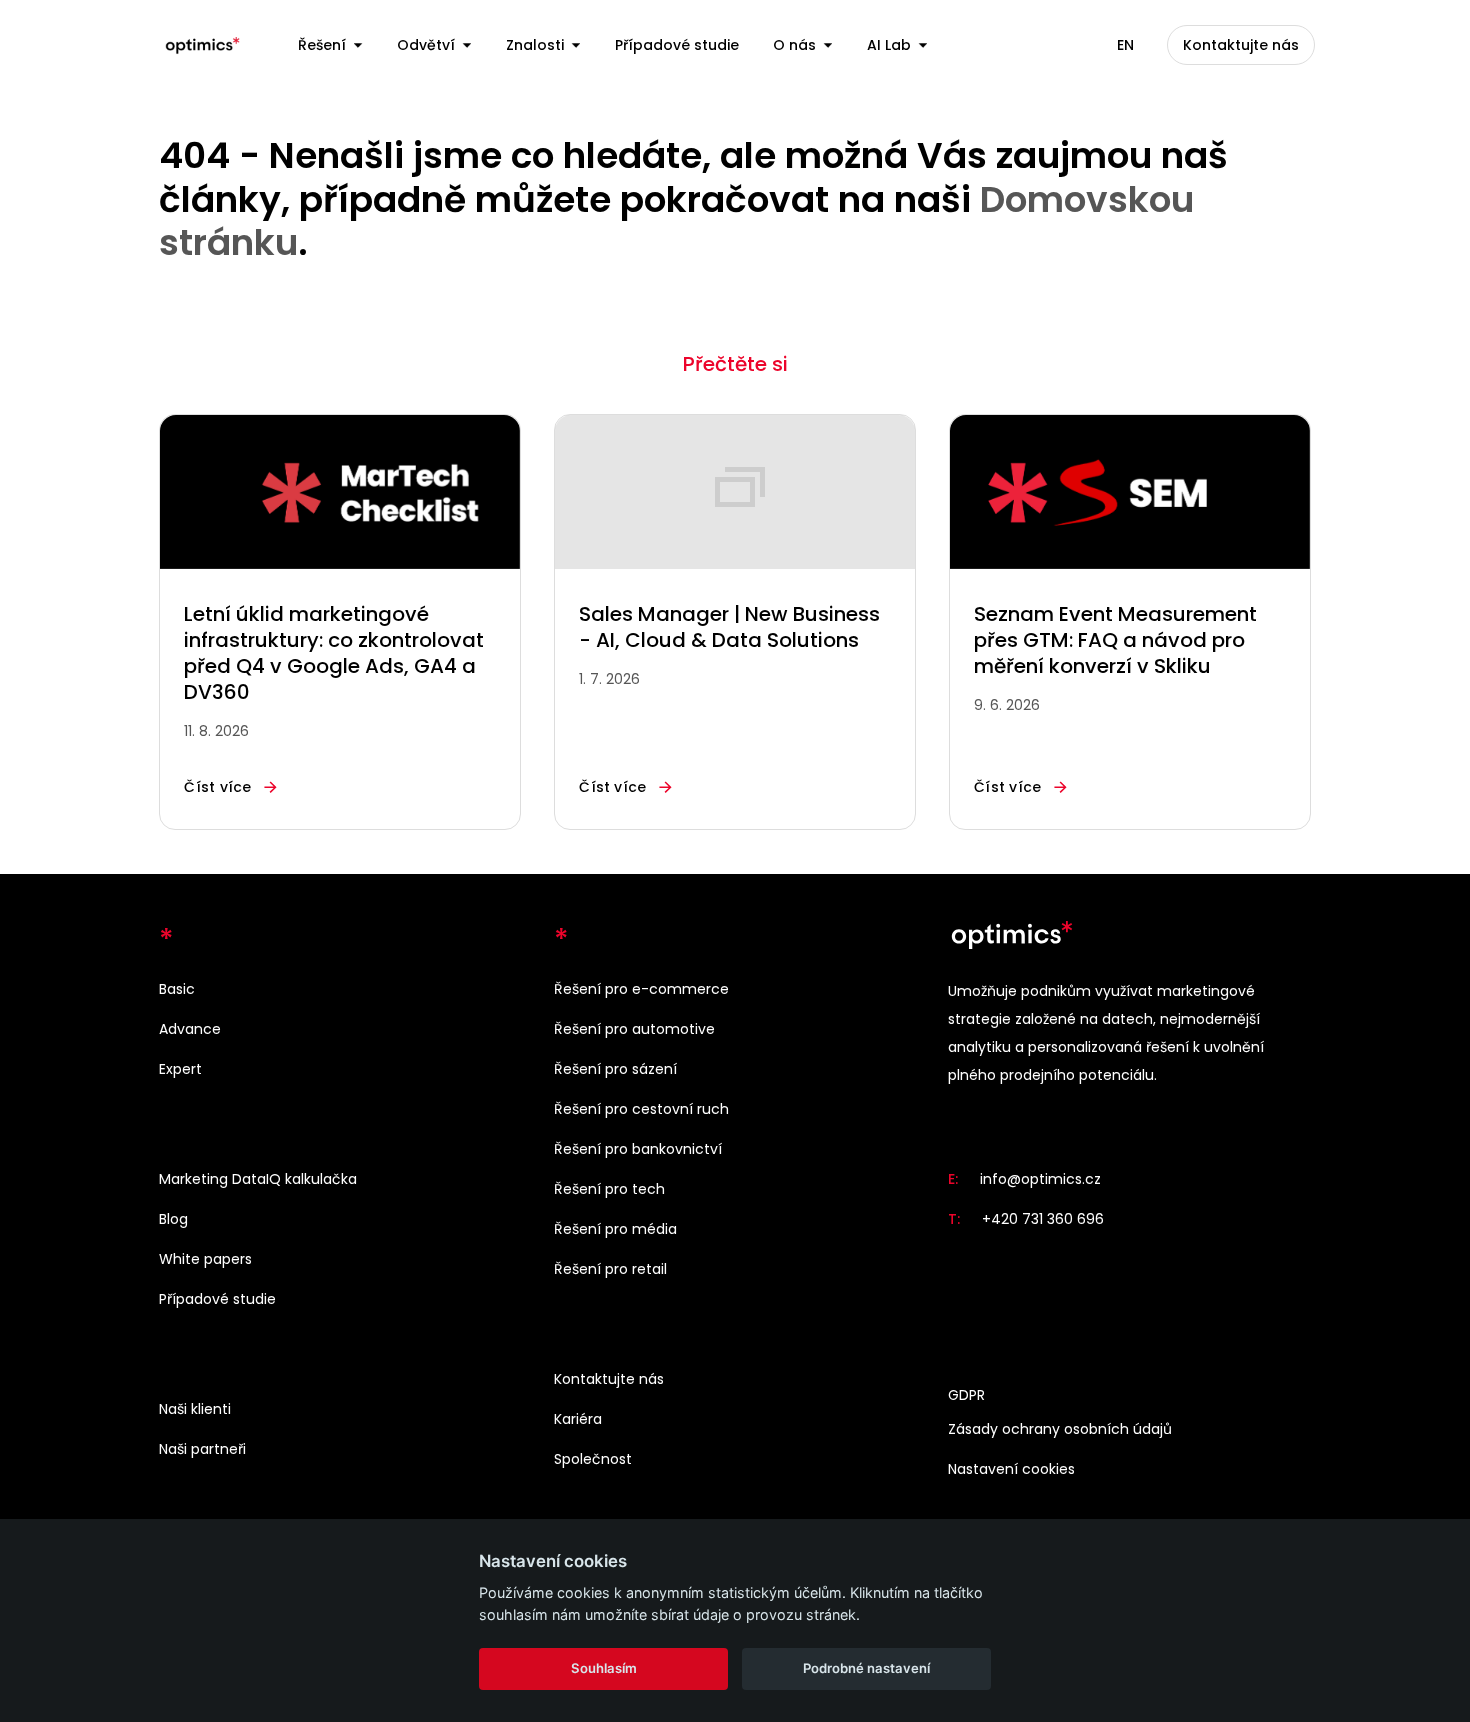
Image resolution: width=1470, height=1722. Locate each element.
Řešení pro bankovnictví (638, 1149)
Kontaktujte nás (609, 1379)
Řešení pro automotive (634, 1029)
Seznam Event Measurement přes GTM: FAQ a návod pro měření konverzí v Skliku (1115, 640)
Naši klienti (195, 1409)
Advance (190, 1029)
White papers (205, 1259)
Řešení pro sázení (615, 1069)
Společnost (593, 1459)
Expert (180, 1069)
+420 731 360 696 (1043, 1219)
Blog (173, 1219)
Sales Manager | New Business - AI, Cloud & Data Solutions (729, 627)
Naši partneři (202, 1449)
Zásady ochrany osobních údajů (1060, 1429)
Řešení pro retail (610, 1269)
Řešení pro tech (609, 1189)
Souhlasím (604, 1668)
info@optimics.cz (1040, 1179)
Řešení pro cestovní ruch (641, 1109)
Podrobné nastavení (866, 1668)
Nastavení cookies (1011, 1469)
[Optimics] (203, 45)
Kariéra (578, 1419)
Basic (177, 989)
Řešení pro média (615, 1229)
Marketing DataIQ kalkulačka (258, 1179)
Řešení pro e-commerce (641, 989)
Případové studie (217, 1299)
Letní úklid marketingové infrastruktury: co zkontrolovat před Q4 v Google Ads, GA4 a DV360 (334, 653)
